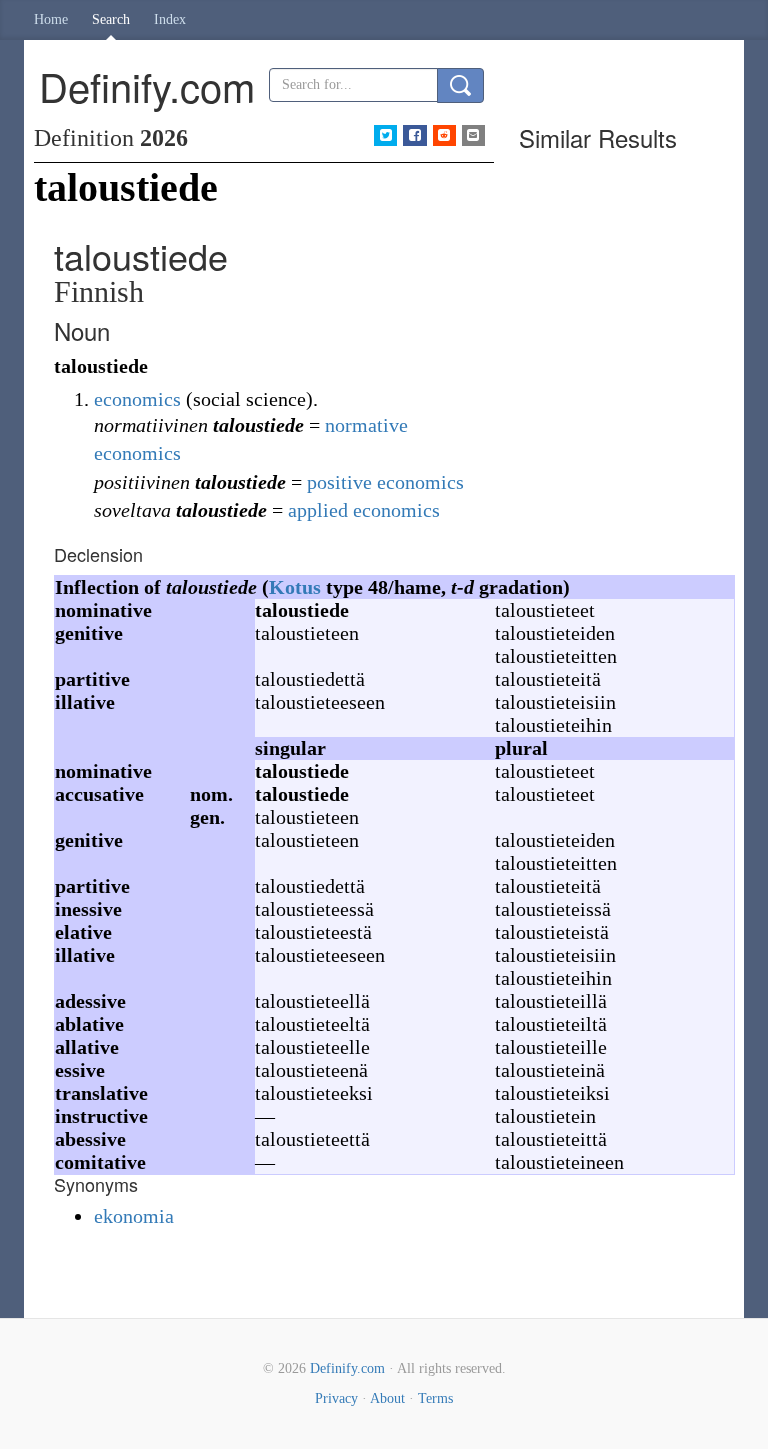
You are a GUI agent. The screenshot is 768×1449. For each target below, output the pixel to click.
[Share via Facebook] (414, 135)
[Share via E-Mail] (473, 135)
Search (111, 19)
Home (51, 19)
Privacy (336, 1398)
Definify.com (347, 1368)
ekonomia (134, 1216)
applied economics (364, 510)
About (387, 1398)
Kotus (295, 587)
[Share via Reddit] (444, 135)
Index (170, 19)
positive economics (385, 482)
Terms (435, 1398)
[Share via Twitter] (385, 135)
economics (137, 399)
